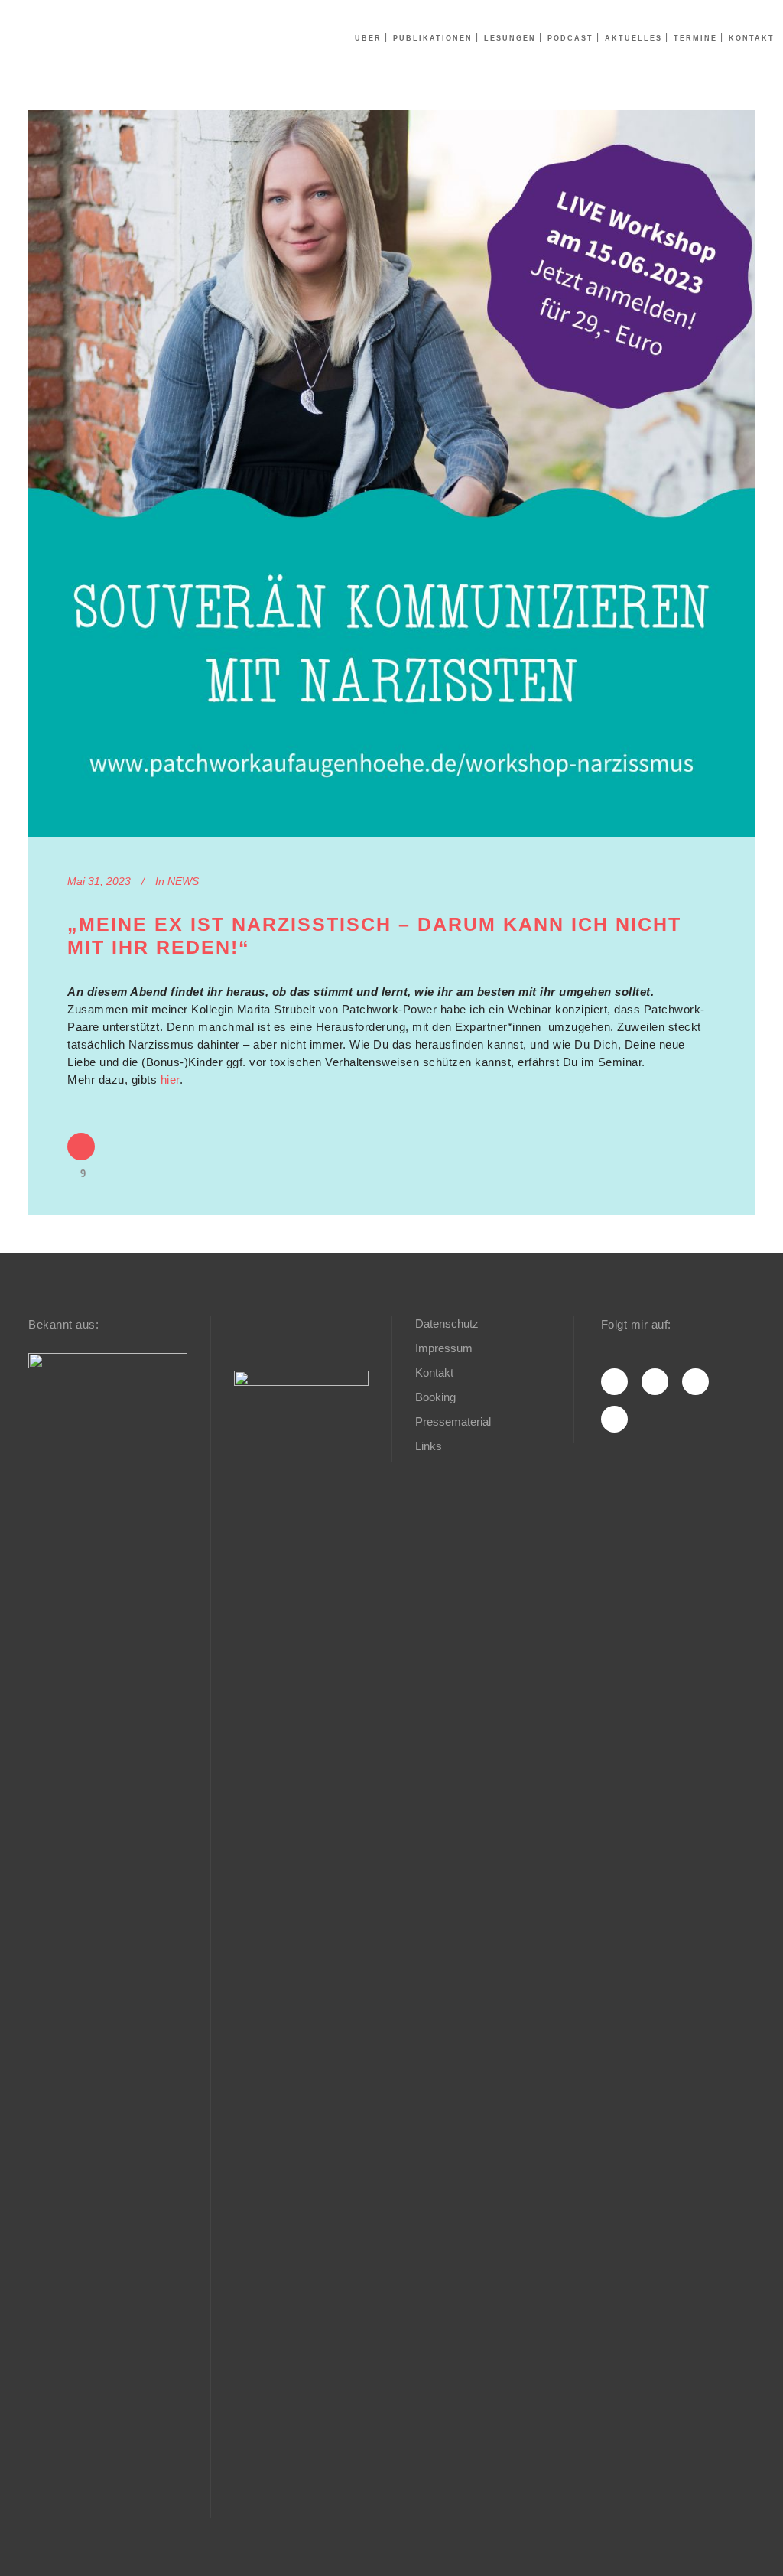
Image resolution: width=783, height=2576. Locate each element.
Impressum (444, 1348)
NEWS (183, 881)
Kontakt (434, 1373)
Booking (435, 1397)
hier (170, 1080)
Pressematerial (453, 1421)
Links (429, 1446)
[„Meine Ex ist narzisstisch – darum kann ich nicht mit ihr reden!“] (391, 473)
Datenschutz (447, 1324)
